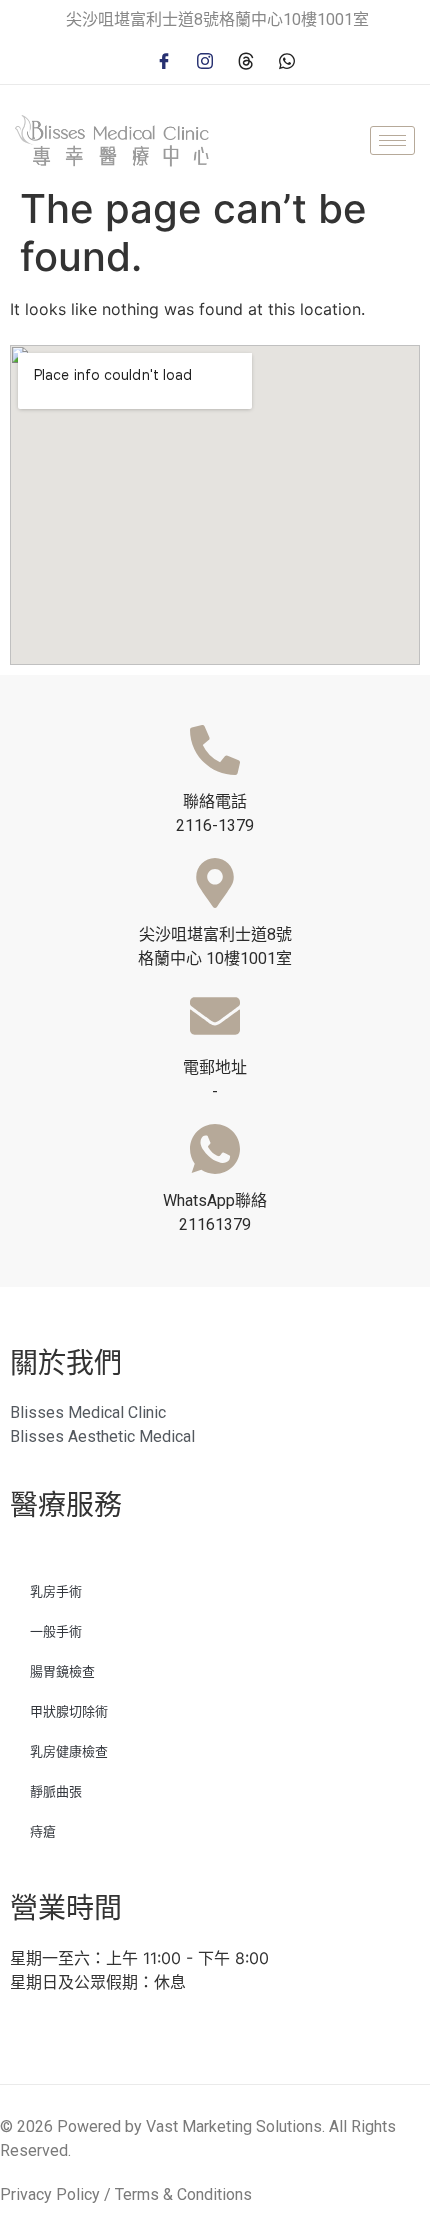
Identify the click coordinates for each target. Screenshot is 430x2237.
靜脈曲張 (56, 1791)
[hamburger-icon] (392, 140)
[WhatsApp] (287, 59)
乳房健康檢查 (69, 1751)
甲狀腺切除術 (69, 1711)
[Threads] (246, 59)
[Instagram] (205, 59)
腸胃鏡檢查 (62, 1671)
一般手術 (56, 1631)
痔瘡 (43, 1831)
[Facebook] (164, 59)
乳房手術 (56, 1591)
